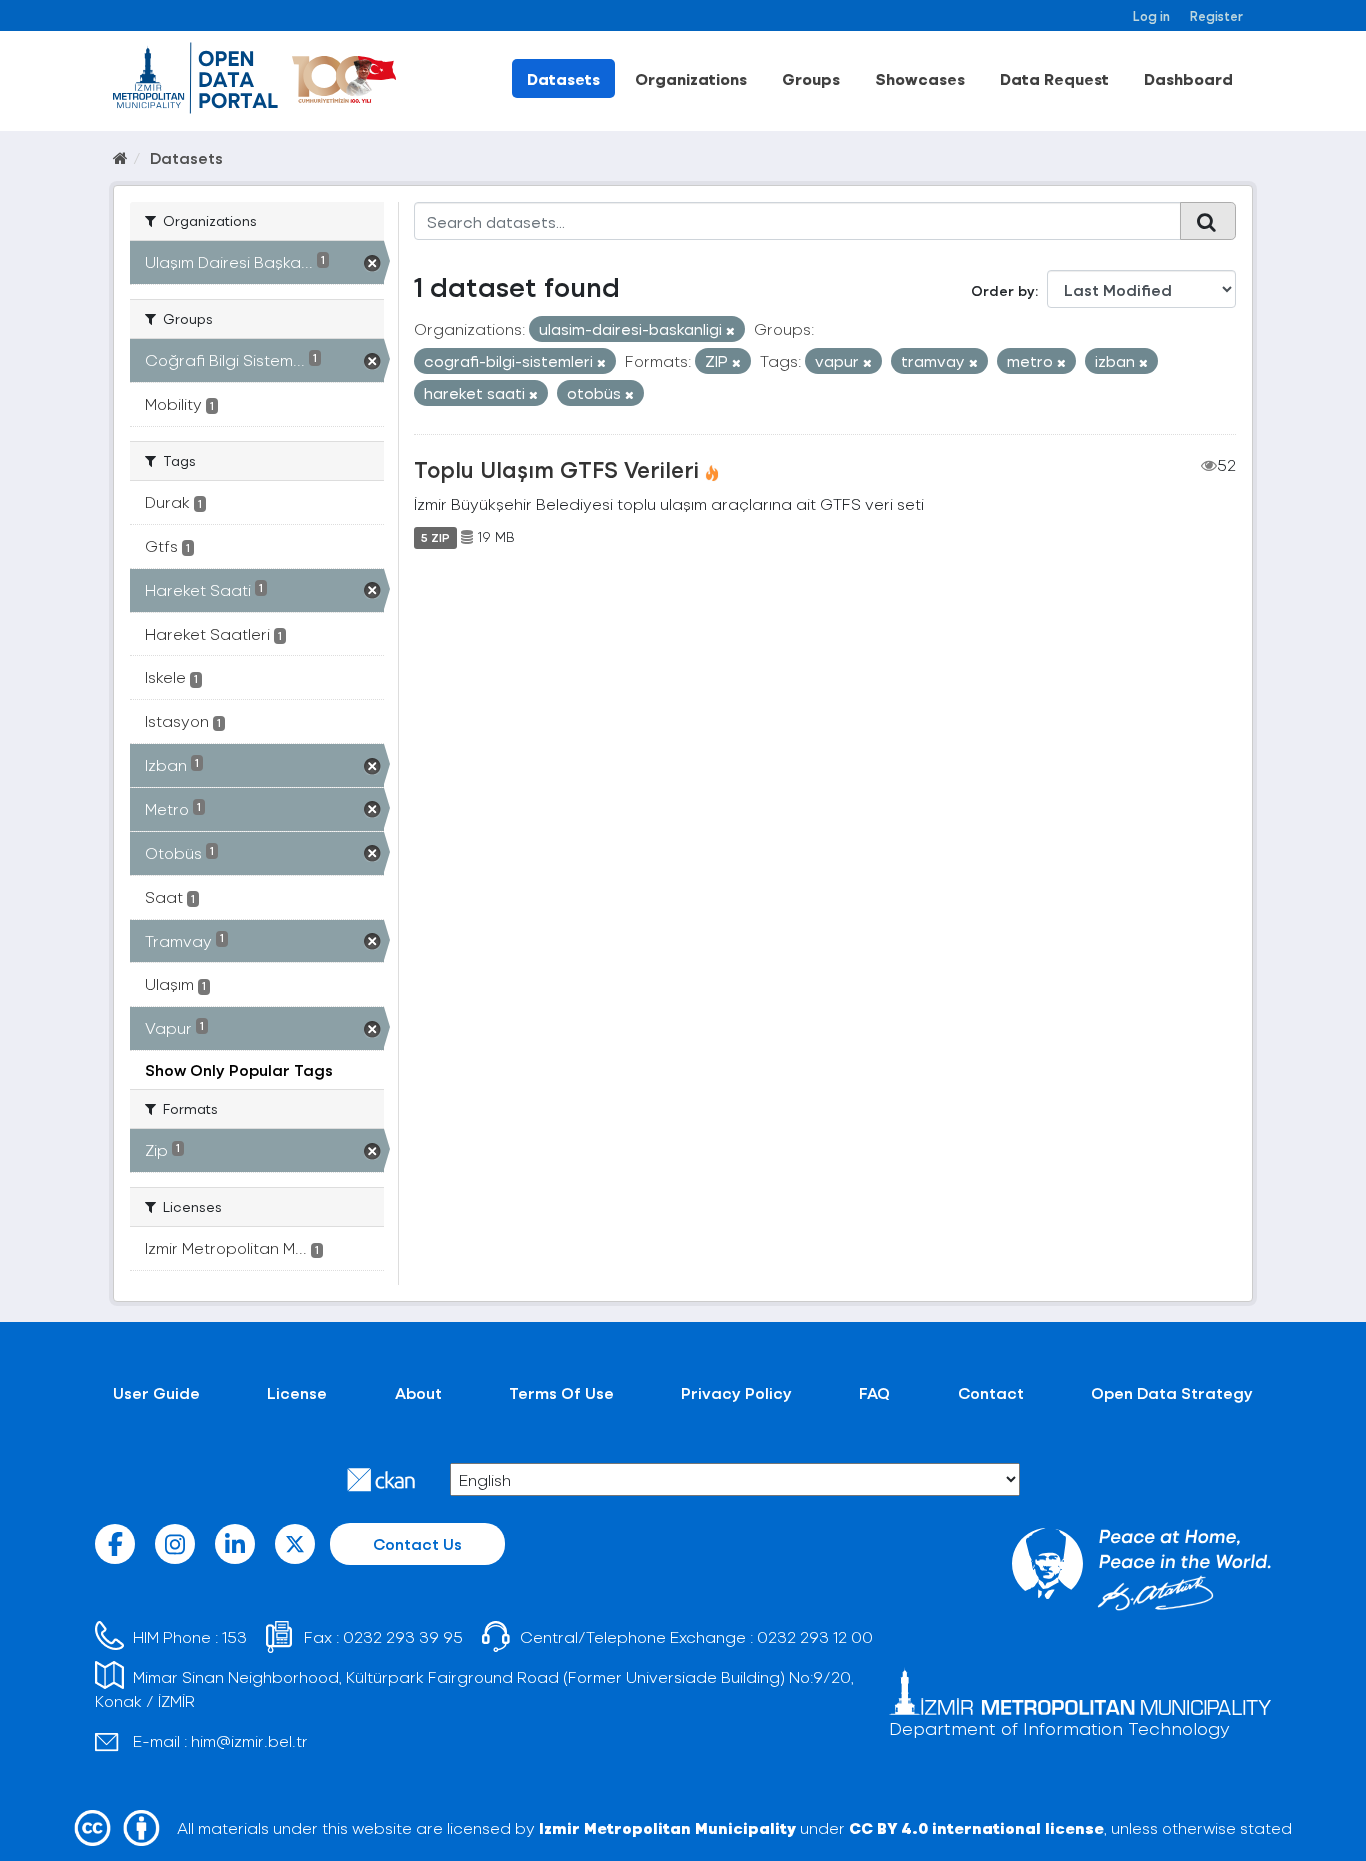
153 (234, 1636)
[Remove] (730, 330)
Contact (991, 1392)
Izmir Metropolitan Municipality (667, 1827)
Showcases (920, 78)
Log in (1151, 15)
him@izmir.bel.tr (249, 1740)
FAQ (874, 1392)
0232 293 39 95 (403, 1636)
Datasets (563, 78)
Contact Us (417, 1543)
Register (1216, 15)
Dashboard (1188, 78)
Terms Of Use (561, 1392)
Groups (811, 78)
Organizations (691, 78)
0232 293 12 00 (815, 1636)
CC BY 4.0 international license (976, 1827)
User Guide (156, 1392)
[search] (1208, 221)
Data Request (1054, 78)
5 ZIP (435, 537)
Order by (1003, 290)
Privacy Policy (736, 1392)
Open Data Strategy (1172, 1392)
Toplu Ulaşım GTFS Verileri (556, 469)
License (297, 1392)
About (418, 1392)
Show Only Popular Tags (239, 1069)
